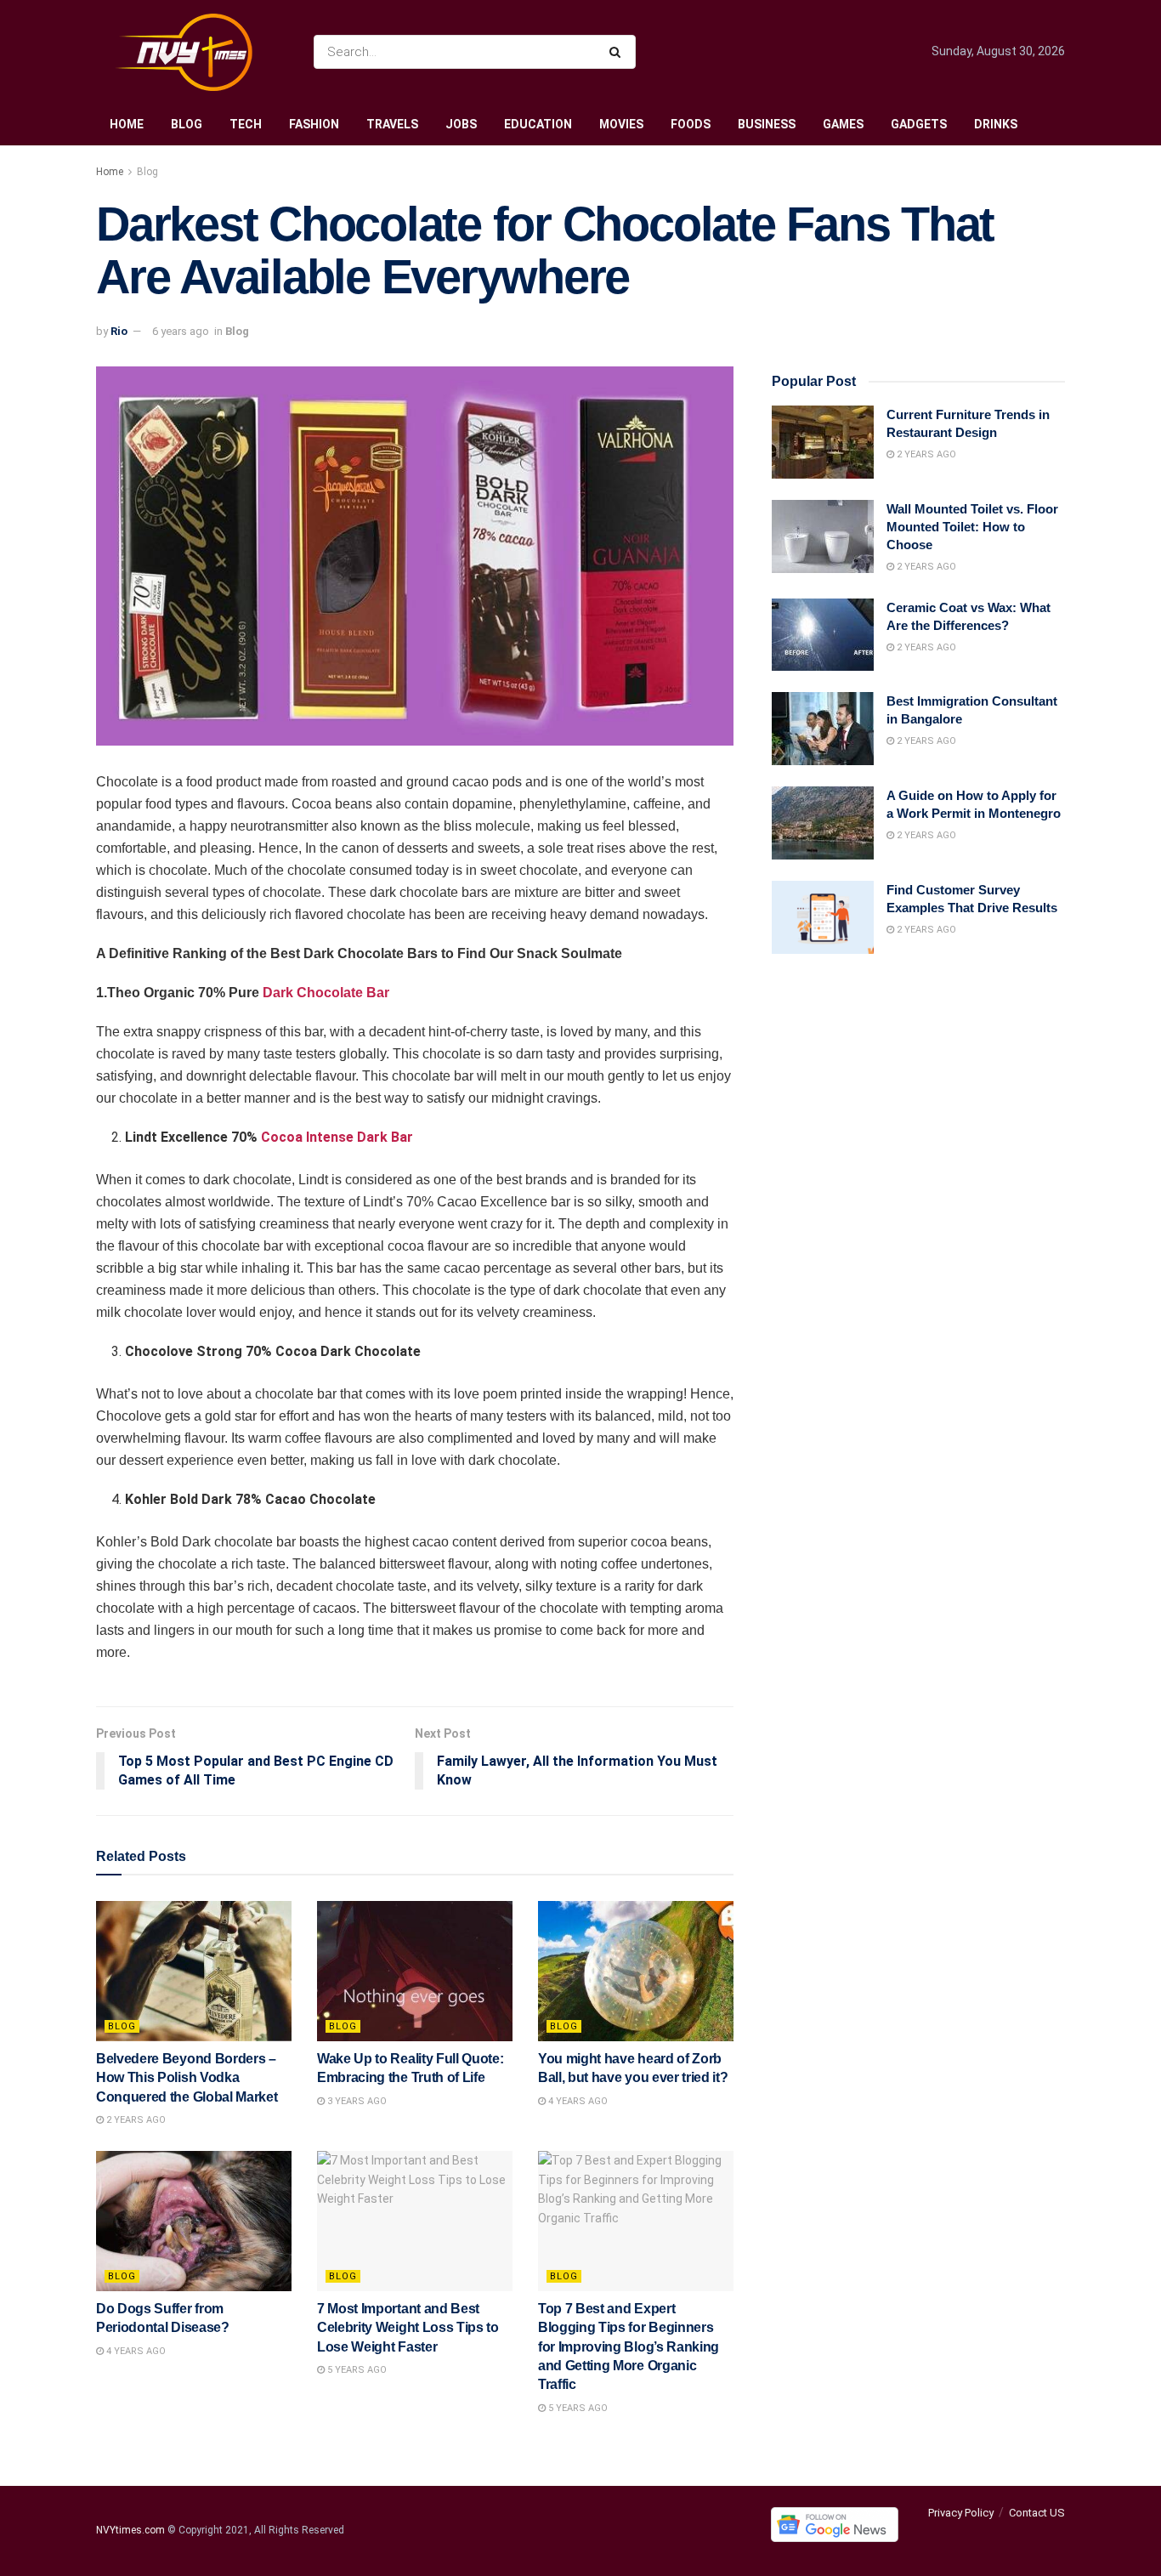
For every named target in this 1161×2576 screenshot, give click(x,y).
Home (127, 124)
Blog (187, 124)
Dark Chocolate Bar (326, 993)
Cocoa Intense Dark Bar (337, 1137)
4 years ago (577, 2101)
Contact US (1037, 2513)
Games (843, 124)
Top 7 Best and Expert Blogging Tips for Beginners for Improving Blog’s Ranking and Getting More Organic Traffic (629, 2347)
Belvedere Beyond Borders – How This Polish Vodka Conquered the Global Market (187, 2078)
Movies (621, 124)
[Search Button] (618, 52)
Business (767, 124)
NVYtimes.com (130, 2530)
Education (538, 124)
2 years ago (135, 2120)
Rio (119, 331)
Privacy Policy (961, 2513)
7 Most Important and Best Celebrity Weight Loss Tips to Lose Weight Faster (408, 2328)
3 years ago (356, 2101)
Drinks (996, 124)
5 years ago (356, 2370)
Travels (392, 124)
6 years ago (181, 331)
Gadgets (919, 124)
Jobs (461, 124)
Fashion (314, 124)
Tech (246, 124)
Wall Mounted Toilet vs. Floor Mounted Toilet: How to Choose (972, 527)
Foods (691, 124)
